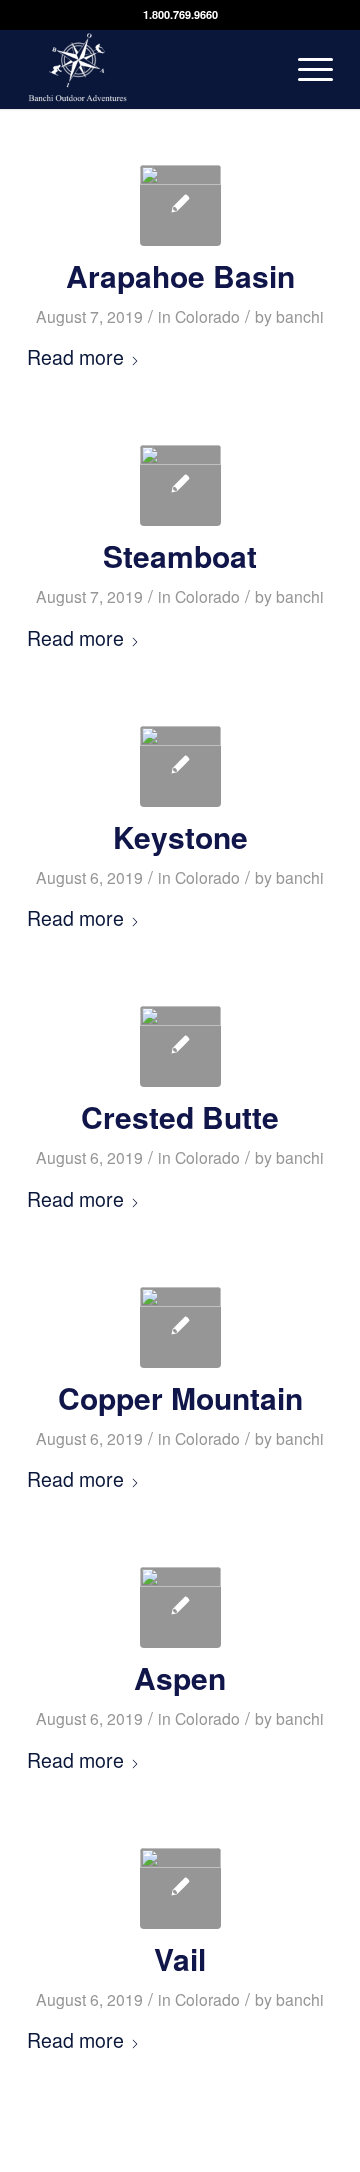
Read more (75, 357)
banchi (300, 316)
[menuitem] (305, 69)
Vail (180, 1958)
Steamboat (180, 555)
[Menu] (305, 69)
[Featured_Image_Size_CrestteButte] (180, 1046)
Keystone (180, 836)
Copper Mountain (180, 1397)
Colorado (207, 316)
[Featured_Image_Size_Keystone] (180, 766)
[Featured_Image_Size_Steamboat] (180, 485)
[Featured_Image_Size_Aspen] (180, 1607)
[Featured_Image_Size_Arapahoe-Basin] (180, 205)
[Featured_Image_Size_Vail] (180, 1888)
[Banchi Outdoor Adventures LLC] (149, 69)
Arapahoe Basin (180, 275)
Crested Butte (180, 1116)
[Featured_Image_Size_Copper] (180, 1327)
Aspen (180, 1677)
